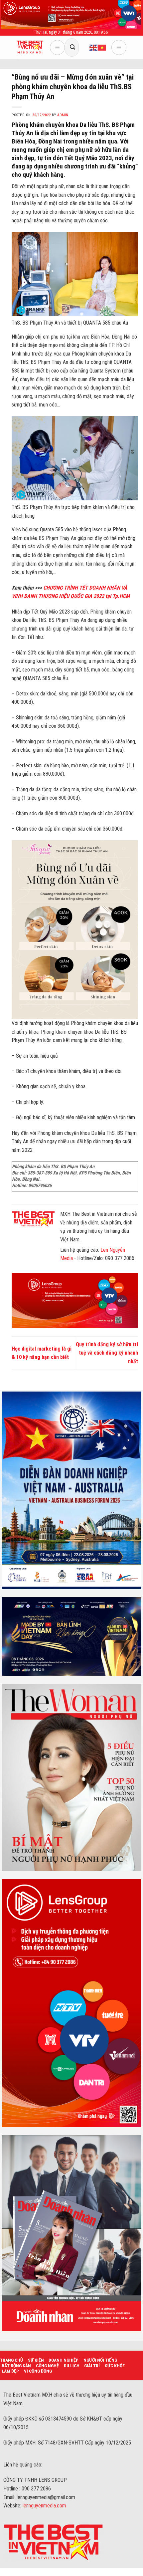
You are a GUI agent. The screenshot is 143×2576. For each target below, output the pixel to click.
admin (63, 115)
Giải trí (92, 2366)
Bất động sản (16, 2366)
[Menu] (57, 47)
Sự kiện (36, 2360)
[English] (94, 47)
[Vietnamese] (102, 47)
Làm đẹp (10, 2371)
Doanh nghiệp (64, 2360)
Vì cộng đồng (38, 2371)
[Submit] (72, 47)
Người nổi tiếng (100, 2360)
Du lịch (72, 2366)
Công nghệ (47, 2366)
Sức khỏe (115, 2366)
